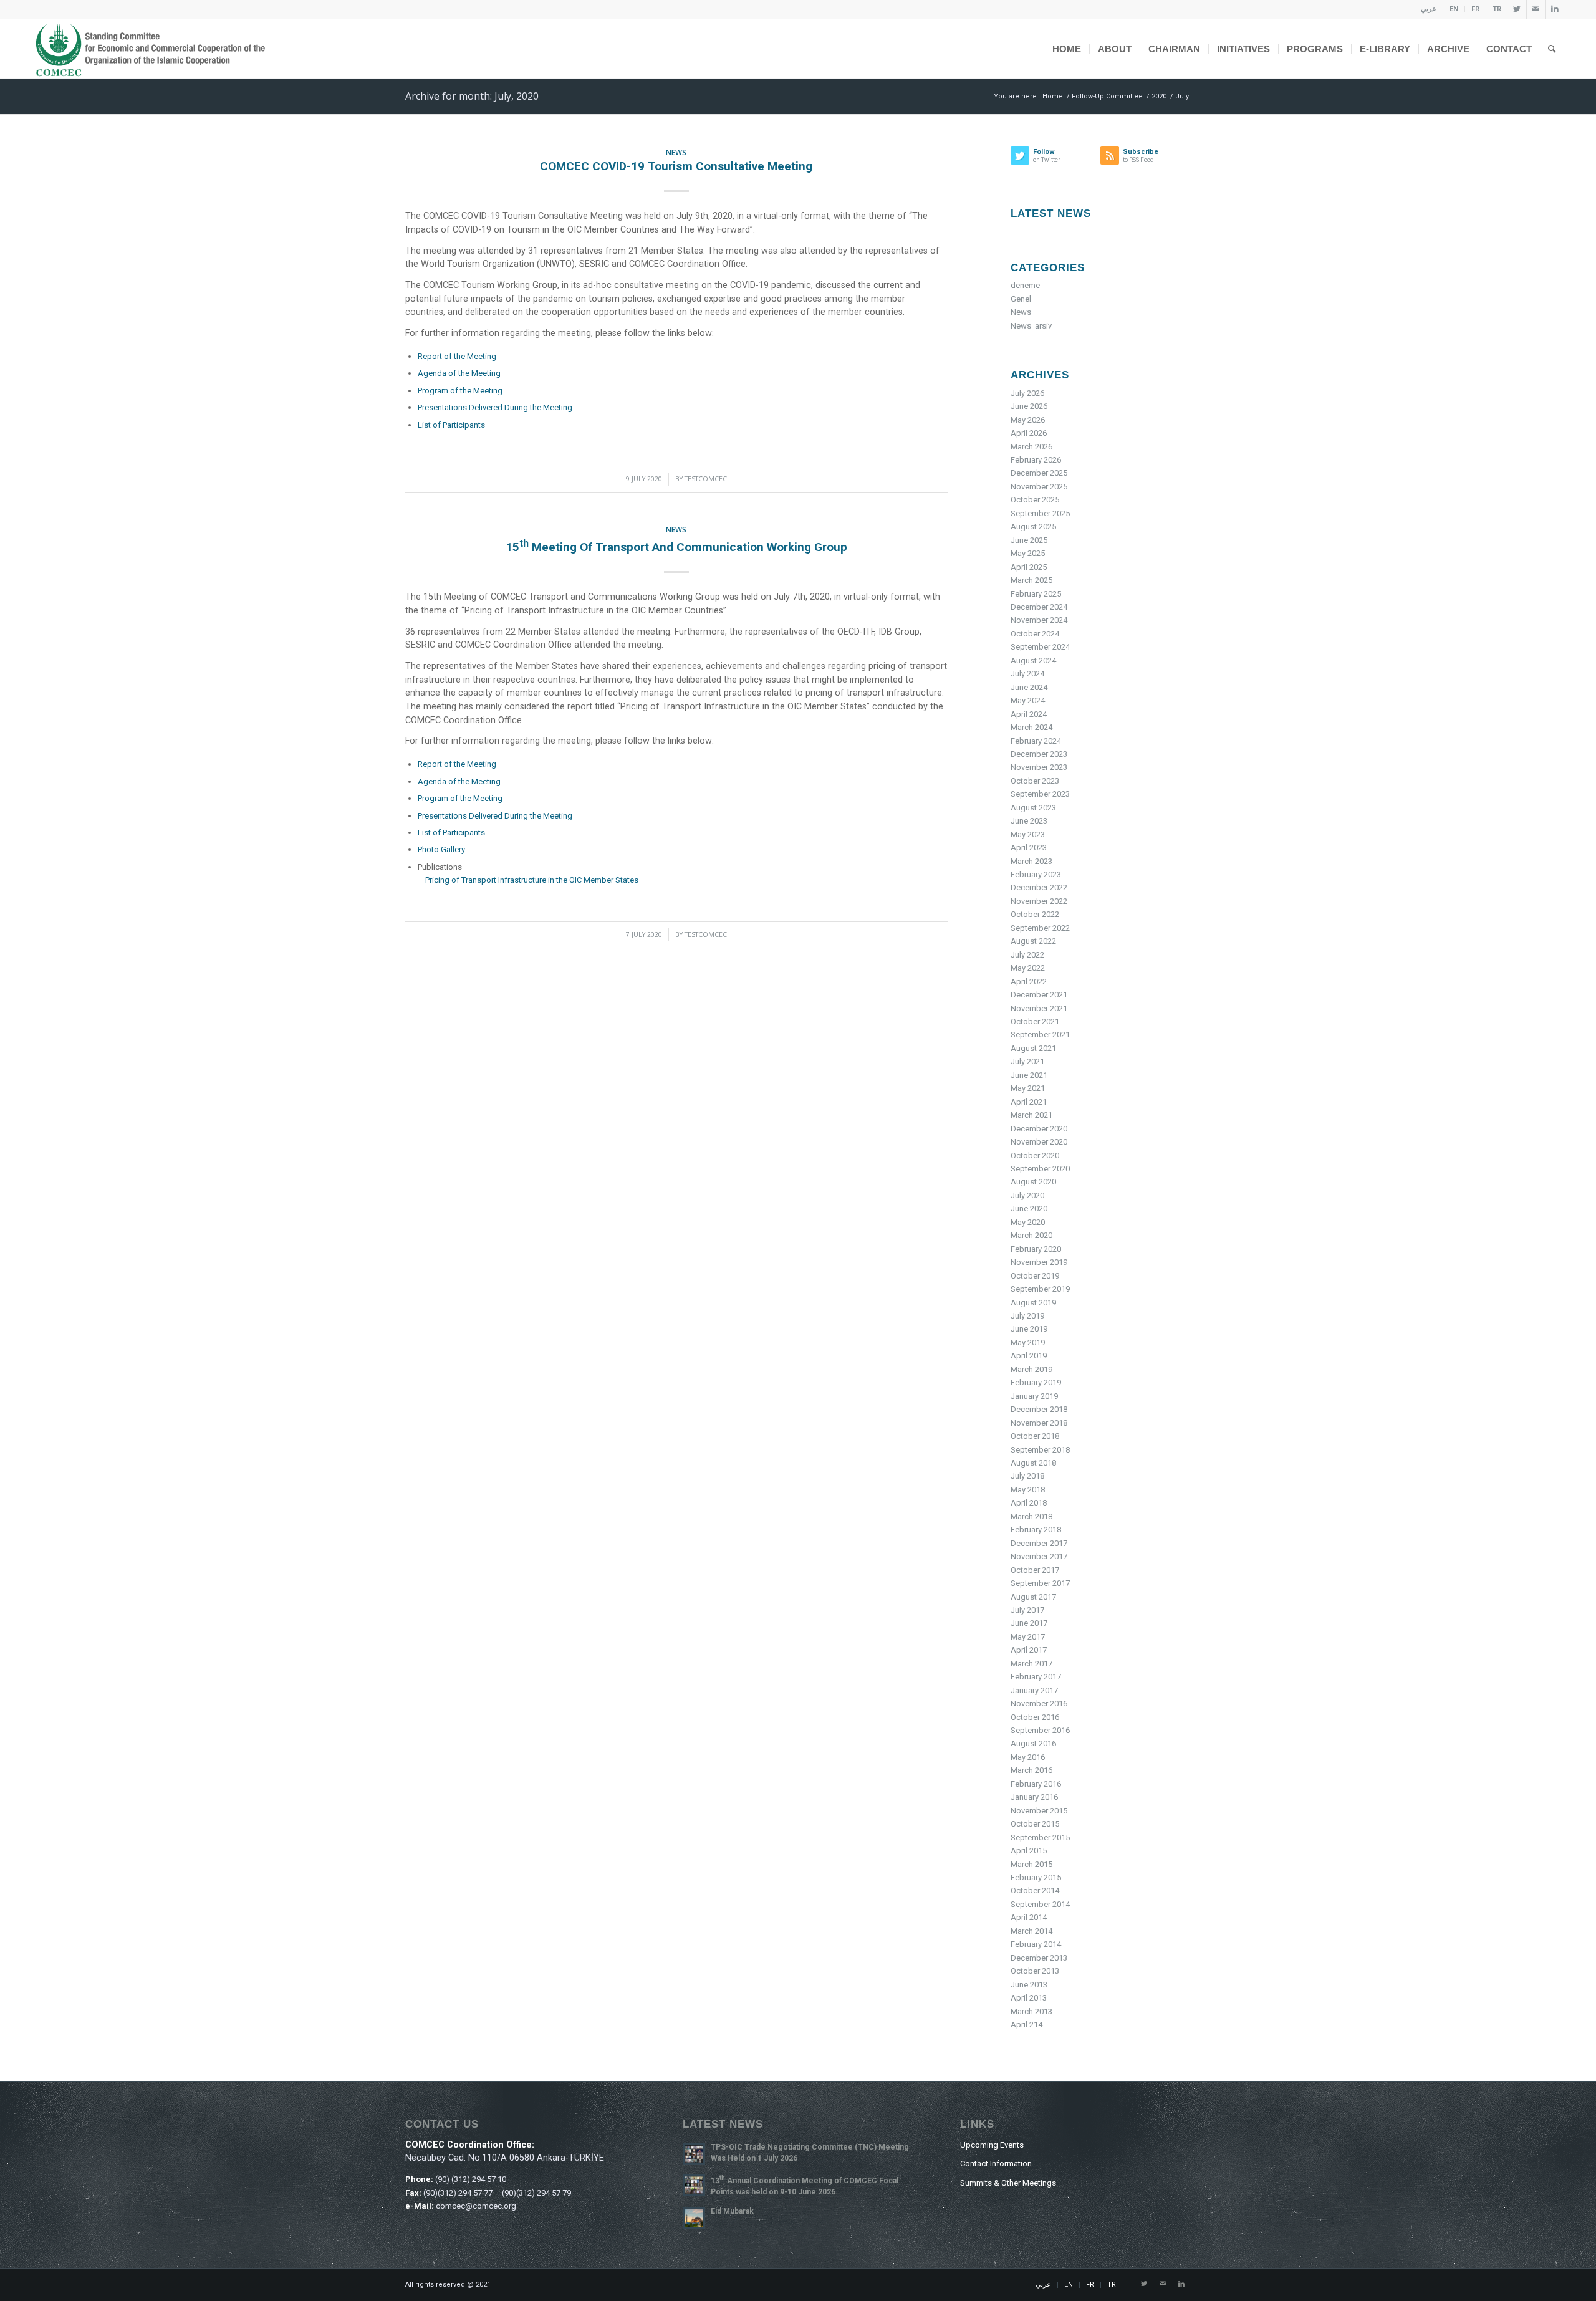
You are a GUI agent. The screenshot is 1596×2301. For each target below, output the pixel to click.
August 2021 (1033, 1048)
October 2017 (1035, 1570)
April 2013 (1029, 1998)
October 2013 (1035, 1971)
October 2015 (1035, 1824)
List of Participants (451, 425)
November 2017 (1039, 1556)
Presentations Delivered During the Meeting (495, 407)
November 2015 (1039, 1811)
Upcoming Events (992, 2145)
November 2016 (1039, 1703)
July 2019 (1027, 1316)
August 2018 (1033, 1463)
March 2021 (1031, 1115)
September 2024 (1040, 647)
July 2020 (1027, 1195)
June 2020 (1029, 1208)
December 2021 (1039, 995)
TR (1497, 9)
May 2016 (1028, 1757)
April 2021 (1029, 1102)
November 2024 (1039, 620)
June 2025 (1029, 540)
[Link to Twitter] (1517, 9)
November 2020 (1039, 1142)
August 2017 (1033, 1597)
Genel (1021, 299)
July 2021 (1027, 1061)
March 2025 (1031, 580)
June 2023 (1029, 821)
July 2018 (1027, 1476)
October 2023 (1035, 781)
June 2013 (1029, 1985)
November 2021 (1039, 1008)
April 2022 (1029, 982)
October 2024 (1035, 634)
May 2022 (1028, 968)
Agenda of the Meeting (459, 373)
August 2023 (1033, 808)
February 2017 (1036, 1677)
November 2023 (1039, 767)
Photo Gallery (441, 849)
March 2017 (1031, 1664)
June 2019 (1029, 1329)
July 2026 (1027, 393)
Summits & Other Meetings (1008, 2183)
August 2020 (1033, 1182)
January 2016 (1034, 1797)
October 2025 (1035, 500)
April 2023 (1029, 848)
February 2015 (1036, 1877)
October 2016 (1035, 1717)
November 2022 (1039, 901)
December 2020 (1039, 1129)
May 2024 (1028, 700)
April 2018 (1029, 1503)
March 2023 (1031, 861)
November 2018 (1039, 1423)
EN (1454, 9)
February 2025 (1036, 594)
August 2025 (1033, 526)
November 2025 (1039, 487)
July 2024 (1027, 674)
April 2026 (1029, 433)
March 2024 (1031, 727)
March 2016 (1031, 1770)
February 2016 (1036, 1784)
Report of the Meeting (457, 356)
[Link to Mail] (1536, 9)
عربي (1429, 9)
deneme (1025, 285)
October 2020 (1035, 1155)
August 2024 (1033, 661)
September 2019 (1040, 1289)
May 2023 (1028, 834)
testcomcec (706, 479)
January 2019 (1034, 1396)
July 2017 (1027, 1610)
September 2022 (1040, 928)
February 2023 (1036, 874)
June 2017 (1029, 1623)
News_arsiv (1031, 326)
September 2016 (1040, 1730)
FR (1475, 9)
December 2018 (1039, 1409)
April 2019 (1029, 1356)
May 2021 (1028, 1088)
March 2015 (1031, 1864)
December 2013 (1039, 1958)
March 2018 (1031, 1516)
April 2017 (1029, 1650)
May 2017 (1028, 1637)
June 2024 (1029, 687)
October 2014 (1035, 1890)
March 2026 (1031, 447)
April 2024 (1029, 714)
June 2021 (1029, 1075)
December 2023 (1039, 754)
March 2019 (1031, 1369)
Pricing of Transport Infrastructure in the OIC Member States (532, 880)
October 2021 (1035, 1021)
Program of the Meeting (460, 391)
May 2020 (1028, 1222)
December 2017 (1039, 1543)
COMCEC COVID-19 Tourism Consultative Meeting (676, 166)
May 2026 (1028, 420)
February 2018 (1036, 1530)
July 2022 (1027, 955)
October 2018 (1035, 1436)
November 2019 (1039, 1262)
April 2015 (1029, 1851)
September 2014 (1040, 1904)
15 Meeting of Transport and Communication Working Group (676, 547)
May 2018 (1028, 1490)
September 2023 (1040, 794)
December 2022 (1039, 887)
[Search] (1552, 49)
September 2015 (1040, 1837)
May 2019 (1028, 1343)
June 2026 (1029, 406)
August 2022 (1033, 941)
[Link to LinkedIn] (1555, 9)
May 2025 (1028, 553)
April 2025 (1029, 567)
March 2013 (1031, 2011)
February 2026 (1036, 460)
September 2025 (1040, 513)
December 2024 (1039, 607)
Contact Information (996, 2164)
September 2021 (1040, 1035)
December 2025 (1039, 473)
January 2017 (1034, 1690)
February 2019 (1036, 1382)
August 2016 (1033, 1743)
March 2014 (1031, 1931)
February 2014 (1036, 1944)
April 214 (1026, 2025)
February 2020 (1036, 1249)
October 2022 (1035, 914)
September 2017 (1040, 1583)
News (676, 152)
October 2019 (1035, 1276)
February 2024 (1036, 741)
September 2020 (1040, 1169)
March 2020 (1031, 1235)
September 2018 (1040, 1450)
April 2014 (1029, 1917)
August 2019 (1033, 1303)
